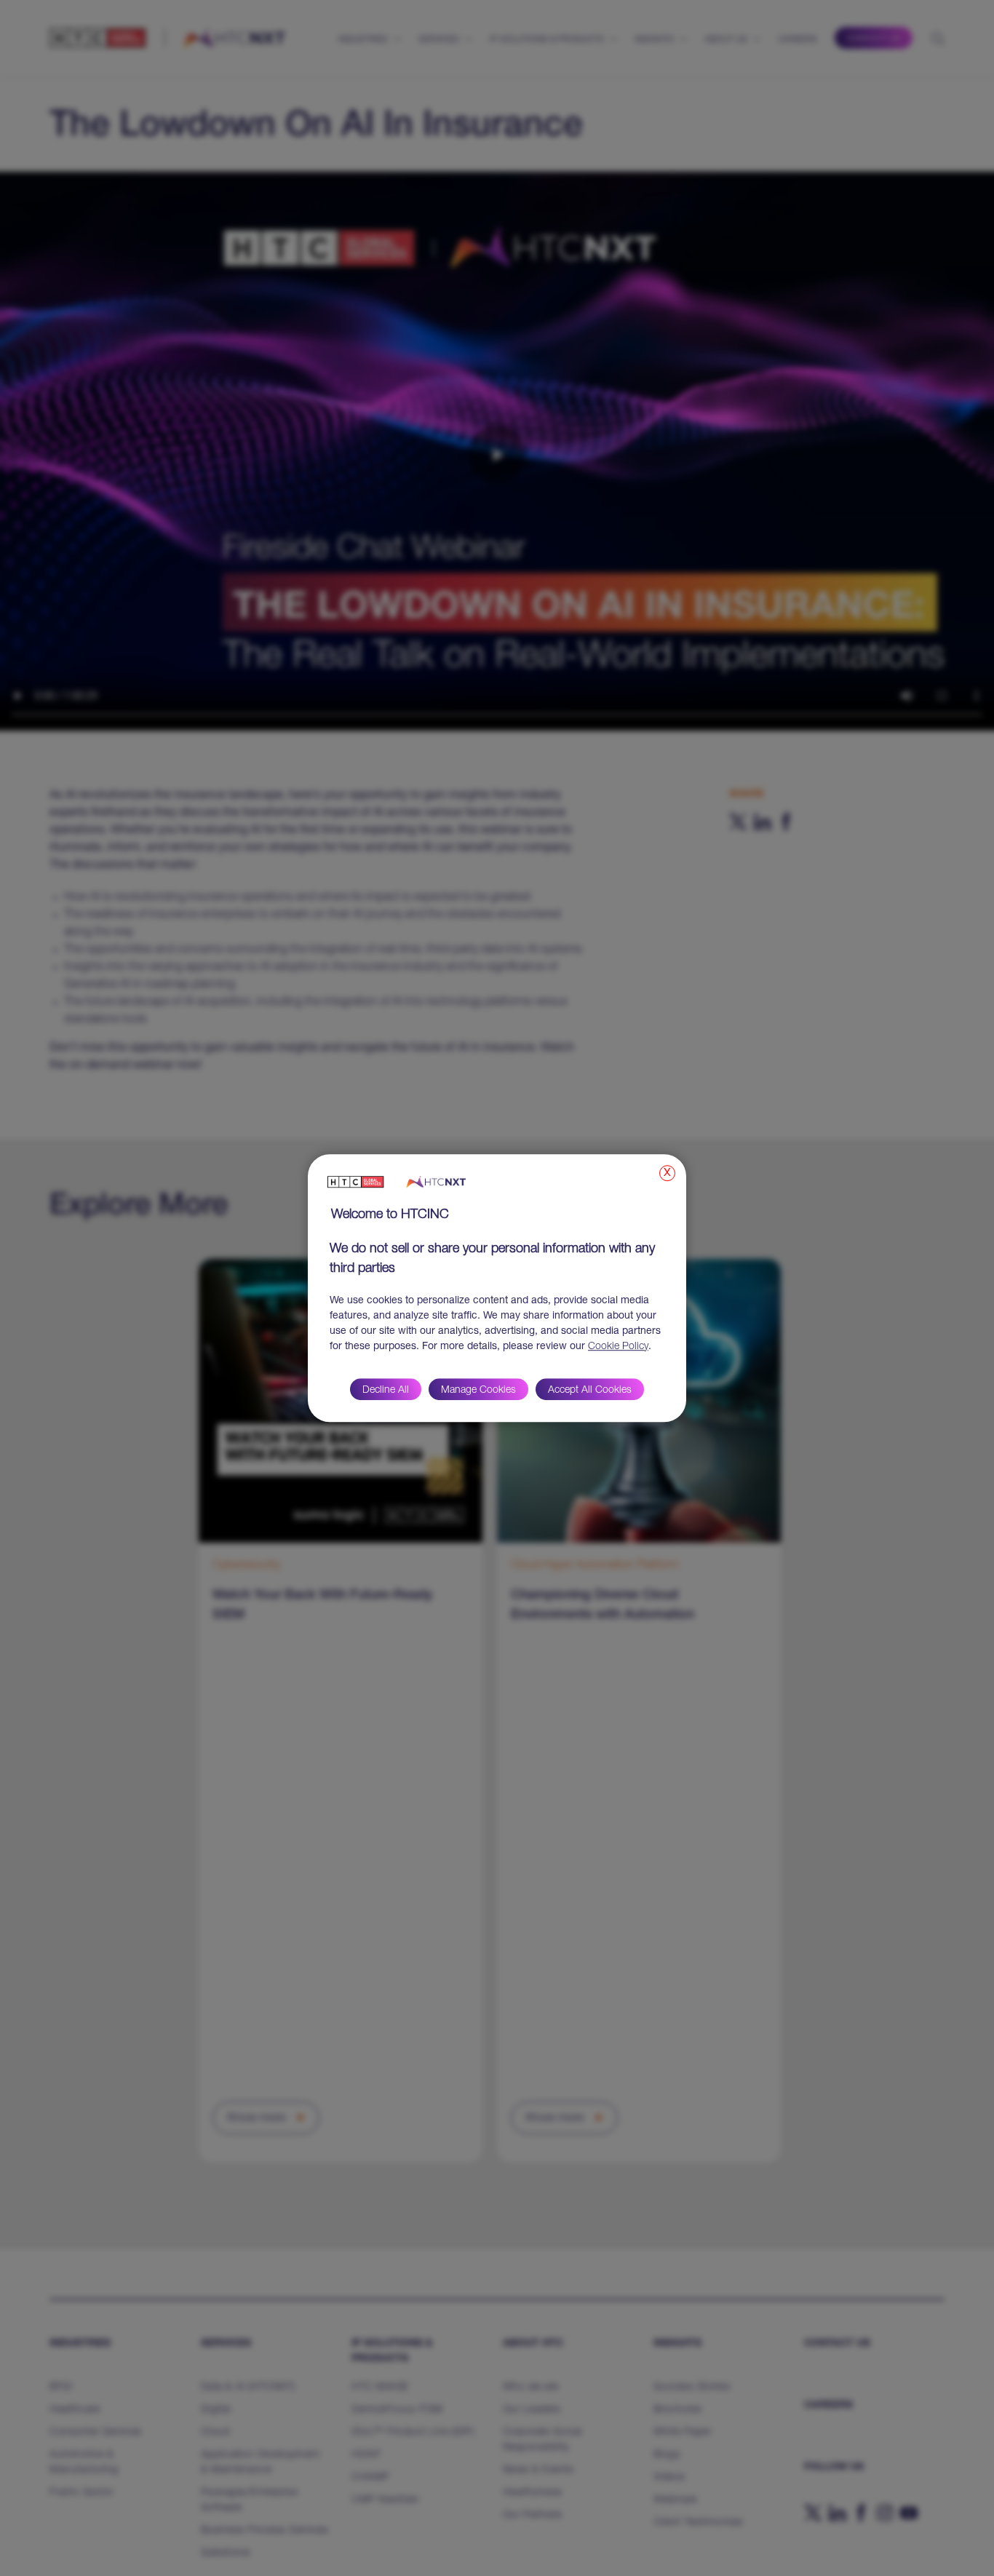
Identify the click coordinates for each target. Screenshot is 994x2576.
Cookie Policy (618, 1347)
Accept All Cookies (590, 1391)
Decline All (386, 1391)
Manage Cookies (478, 1391)
